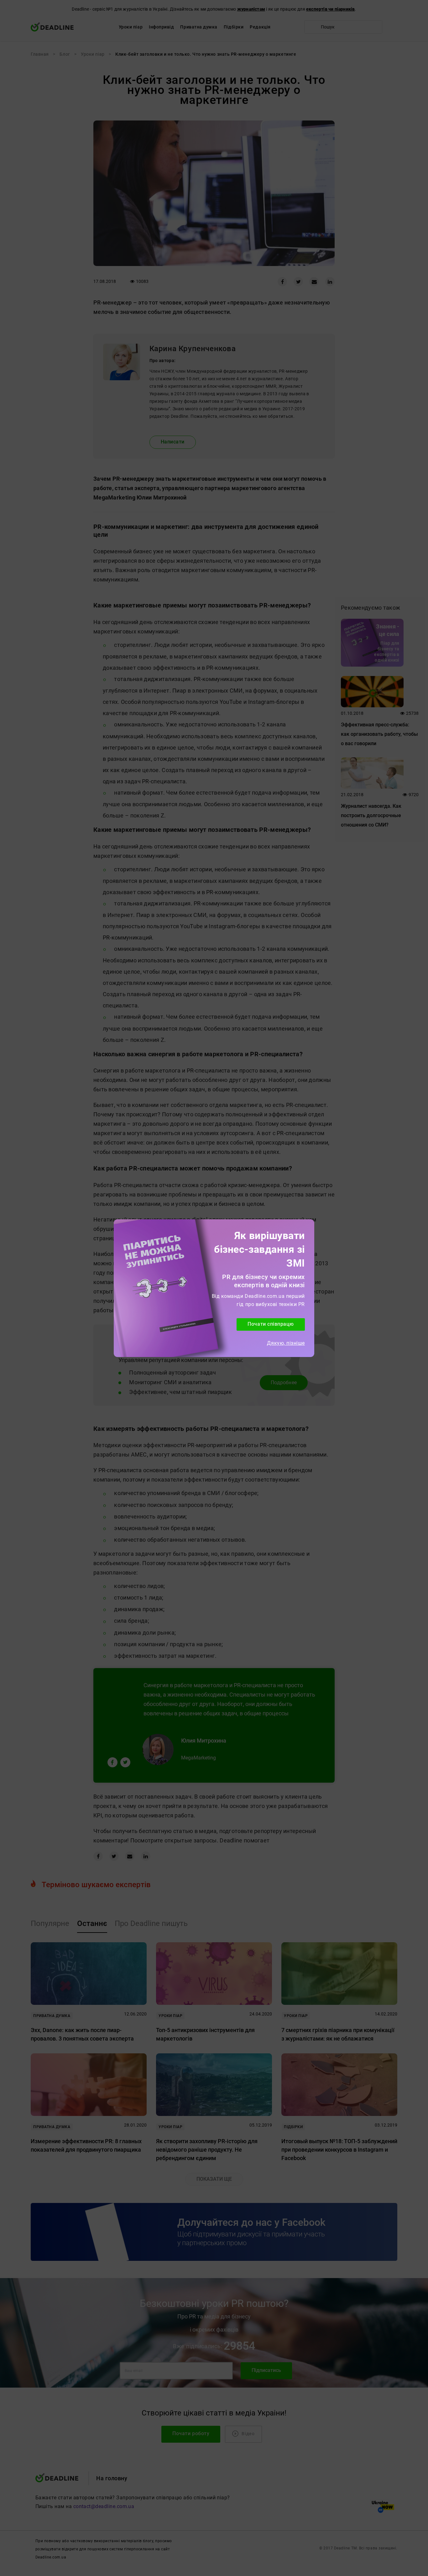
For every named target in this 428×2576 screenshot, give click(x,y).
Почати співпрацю (271, 1324)
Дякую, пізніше (286, 1343)
